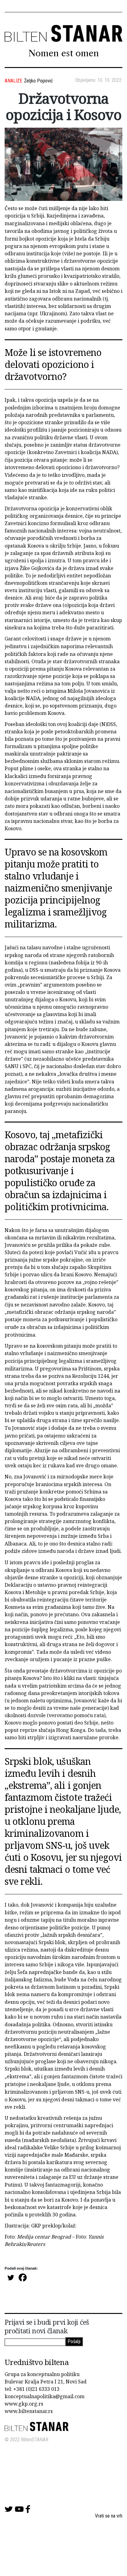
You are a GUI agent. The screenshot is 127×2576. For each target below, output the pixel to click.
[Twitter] (11, 2277)
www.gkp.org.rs (24, 2404)
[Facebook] (23, 2277)
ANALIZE (13, 81)
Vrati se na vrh (109, 2516)
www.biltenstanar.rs (29, 2411)
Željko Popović (38, 81)
